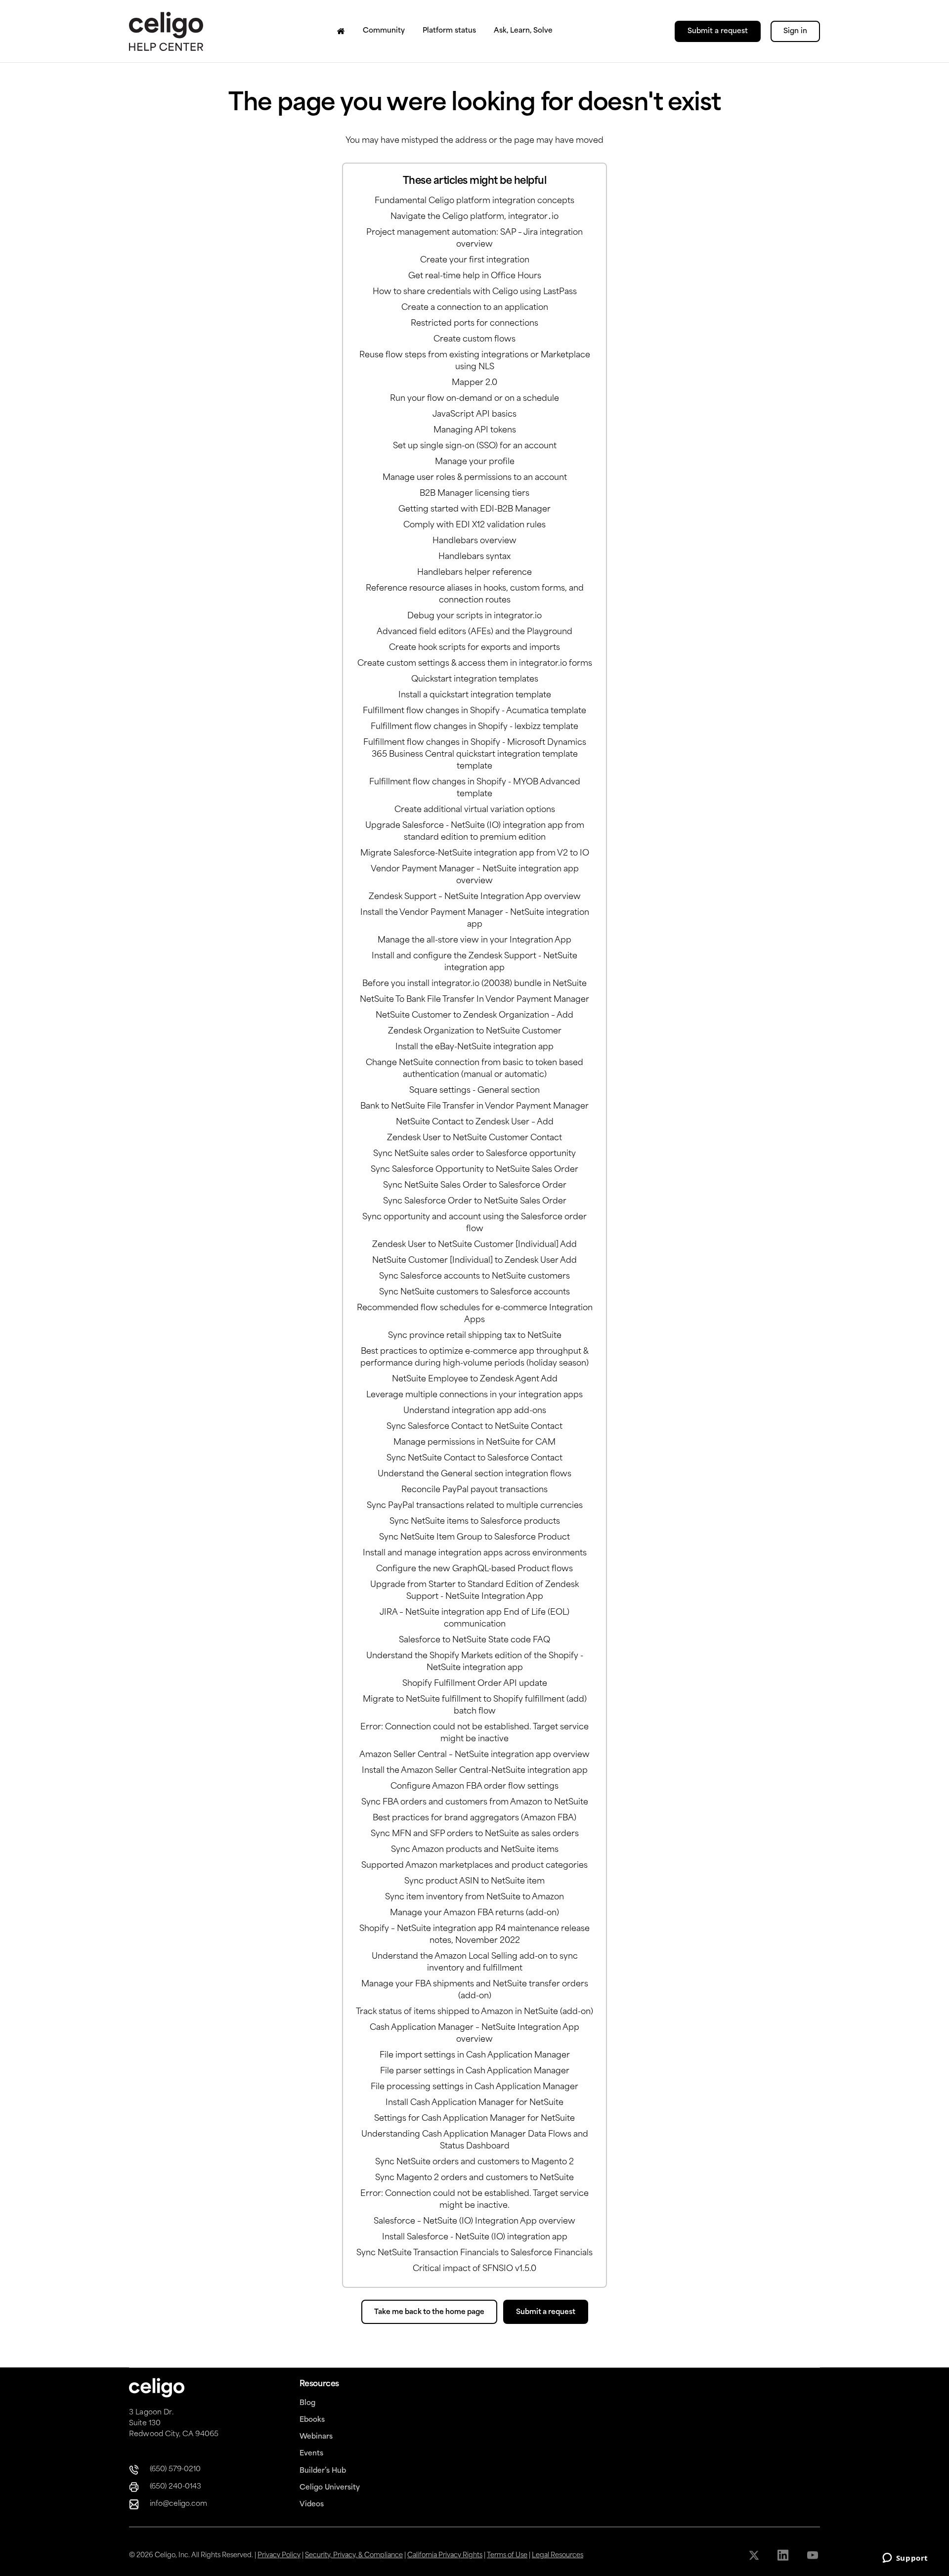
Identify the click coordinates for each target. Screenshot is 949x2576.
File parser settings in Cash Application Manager (475, 2071)
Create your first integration (475, 260)
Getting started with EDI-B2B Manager (474, 510)
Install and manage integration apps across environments (475, 1553)
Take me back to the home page (429, 2312)
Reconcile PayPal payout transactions (474, 1490)
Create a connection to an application (475, 308)
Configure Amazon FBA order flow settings (474, 1787)
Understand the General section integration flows (474, 1474)
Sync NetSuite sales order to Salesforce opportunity (474, 1154)
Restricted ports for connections (474, 324)
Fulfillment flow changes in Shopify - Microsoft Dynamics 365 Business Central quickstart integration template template (475, 755)
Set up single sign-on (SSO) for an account (475, 446)
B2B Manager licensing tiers (474, 494)
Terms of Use (507, 2555)
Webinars (316, 2437)
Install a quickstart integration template (475, 695)
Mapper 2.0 (474, 383)
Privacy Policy (279, 2555)
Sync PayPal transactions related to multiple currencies (475, 1506)
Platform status (449, 31)
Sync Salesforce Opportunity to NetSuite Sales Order (474, 1170)
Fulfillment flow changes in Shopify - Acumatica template (474, 711)
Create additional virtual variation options (475, 810)
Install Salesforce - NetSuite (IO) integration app (475, 2237)
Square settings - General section (474, 1091)
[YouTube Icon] (813, 2555)
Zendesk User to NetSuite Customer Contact (474, 1138)
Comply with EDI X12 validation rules (474, 525)
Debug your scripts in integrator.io (474, 616)
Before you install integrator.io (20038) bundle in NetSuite (474, 984)
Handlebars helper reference (474, 573)
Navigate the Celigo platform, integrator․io (474, 217)
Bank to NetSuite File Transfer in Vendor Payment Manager (474, 1107)
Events (311, 2454)
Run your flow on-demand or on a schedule (474, 399)
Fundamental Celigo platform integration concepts (474, 201)
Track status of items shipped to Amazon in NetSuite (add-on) (474, 2012)
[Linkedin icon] (784, 2555)
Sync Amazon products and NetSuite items (475, 1850)
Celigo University (330, 2488)
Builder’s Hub (323, 2471)
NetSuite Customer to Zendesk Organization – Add (474, 1016)
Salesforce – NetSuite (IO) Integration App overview (474, 2222)
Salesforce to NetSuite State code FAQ (474, 1640)
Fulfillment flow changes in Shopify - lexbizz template (474, 727)
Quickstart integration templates (475, 680)
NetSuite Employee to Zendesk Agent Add (475, 1379)
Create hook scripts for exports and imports (474, 648)
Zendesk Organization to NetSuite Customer (475, 1031)
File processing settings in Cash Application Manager (474, 2087)
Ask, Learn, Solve (523, 31)
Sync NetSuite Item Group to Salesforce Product (474, 1538)
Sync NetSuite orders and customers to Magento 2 (474, 2162)
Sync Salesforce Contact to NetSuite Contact (474, 1427)
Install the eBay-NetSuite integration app (474, 1047)
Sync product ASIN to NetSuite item (474, 1882)
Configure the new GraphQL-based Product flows (474, 1569)
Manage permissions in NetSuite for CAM (474, 1443)
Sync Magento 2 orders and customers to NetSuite (474, 2178)
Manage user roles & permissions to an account (475, 478)
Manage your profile (475, 462)
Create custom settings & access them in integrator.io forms (475, 664)
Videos (312, 2505)
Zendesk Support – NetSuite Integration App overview (475, 897)
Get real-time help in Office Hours (475, 276)
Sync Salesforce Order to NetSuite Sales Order (475, 1202)
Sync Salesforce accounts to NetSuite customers (474, 1277)
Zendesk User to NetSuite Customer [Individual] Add (474, 1245)
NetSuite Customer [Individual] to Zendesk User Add (474, 1261)
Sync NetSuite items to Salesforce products (475, 1522)
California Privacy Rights (445, 2555)
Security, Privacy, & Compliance (354, 2555)
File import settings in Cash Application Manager (475, 2056)
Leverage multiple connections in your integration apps (474, 1395)
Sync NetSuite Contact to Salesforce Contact (474, 1459)
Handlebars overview (474, 541)
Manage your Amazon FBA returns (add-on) (474, 1913)
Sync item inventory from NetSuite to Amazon (474, 1897)
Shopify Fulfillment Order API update (475, 1684)
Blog (307, 2403)
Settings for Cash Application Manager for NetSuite (474, 2119)
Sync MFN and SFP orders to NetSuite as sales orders (475, 1834)
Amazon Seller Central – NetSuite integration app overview (474, 1755)
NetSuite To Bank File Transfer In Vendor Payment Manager (474, 1000)
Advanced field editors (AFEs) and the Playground (474, 632)
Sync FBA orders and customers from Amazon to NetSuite (475, 1803)
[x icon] (755, 2555)
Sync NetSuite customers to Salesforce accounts (474, 1292)
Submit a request (718, 31)
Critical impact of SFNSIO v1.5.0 (474, 2269)
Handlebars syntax (474, 557)
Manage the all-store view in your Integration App (474, 941)
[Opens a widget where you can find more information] (905, 2559)
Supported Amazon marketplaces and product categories (474, 1866)
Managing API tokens (475, 430)
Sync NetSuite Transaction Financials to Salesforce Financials (474, 2253)
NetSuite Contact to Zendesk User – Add (475, 1122)
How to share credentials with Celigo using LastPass (475, 292)
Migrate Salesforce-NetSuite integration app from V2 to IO (475, 854)
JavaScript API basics (474, 415)
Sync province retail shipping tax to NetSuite (475, 1336)
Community (384, 31)
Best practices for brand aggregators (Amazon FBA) (474, 1818)
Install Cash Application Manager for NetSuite (474, 2103)
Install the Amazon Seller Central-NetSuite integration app (475, 1771)
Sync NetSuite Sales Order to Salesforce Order (475, 1186)
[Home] (341, 31)
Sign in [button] (795, 31)
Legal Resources (558, 2555)
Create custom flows (474, 340)
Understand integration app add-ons (475, 1411)
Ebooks (312, 2420)
